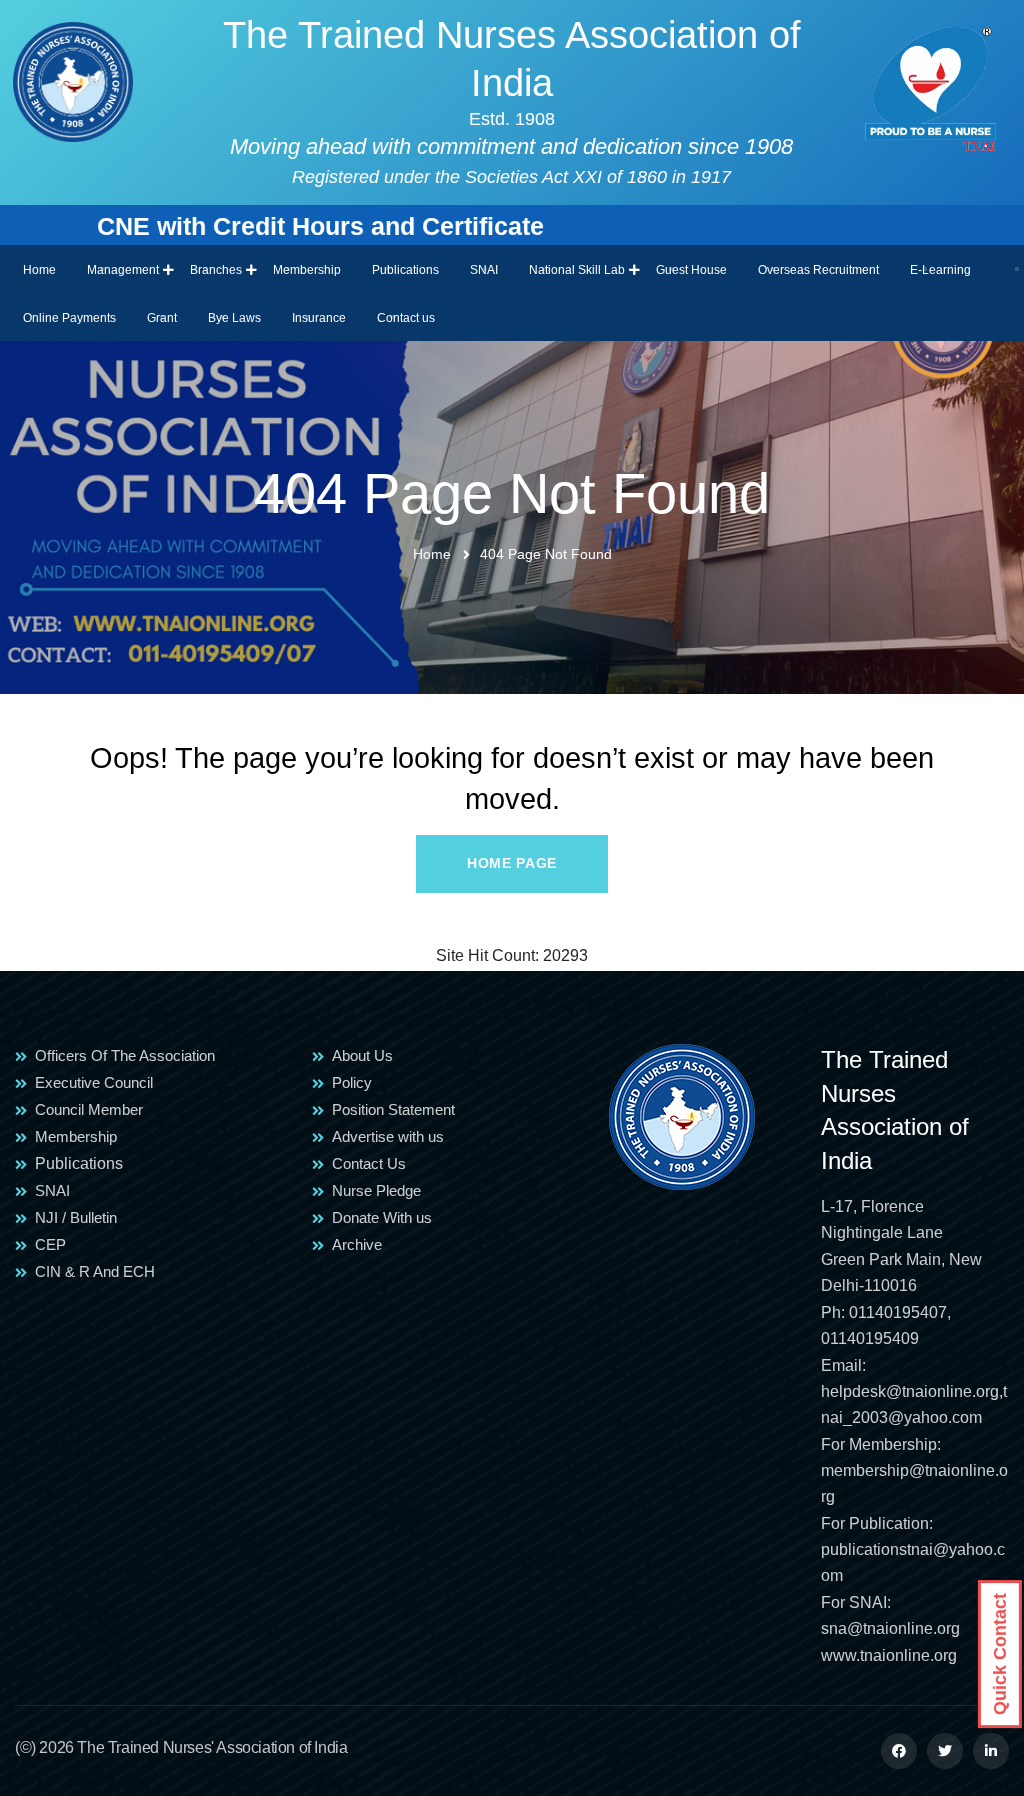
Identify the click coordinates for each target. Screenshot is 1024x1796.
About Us (362, 1055)
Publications (405, 270)
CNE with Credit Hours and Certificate (273, 226)
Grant (162, 318)
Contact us (406, 318)
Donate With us (382, 1217)
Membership (307, 270)
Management (123, 270)
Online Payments (69, 318)
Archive (357, 1244)
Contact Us (369, 1163)
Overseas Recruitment (818, 270)
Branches (216, 270)
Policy (352, 1082)
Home (39, 270)
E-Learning (940, 270)
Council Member (89, 1109)
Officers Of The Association (125, 1055)
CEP (50, 1244)
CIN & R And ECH (95, 1271)
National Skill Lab (577, 270)
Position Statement (393, 1109)
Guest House (691, 270)
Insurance (319, 318)
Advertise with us (388, 1136)
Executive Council (94, 1082)
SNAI (484, 270)
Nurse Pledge (376, 1190)
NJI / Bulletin (76, 1217)
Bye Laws (234, 318)
